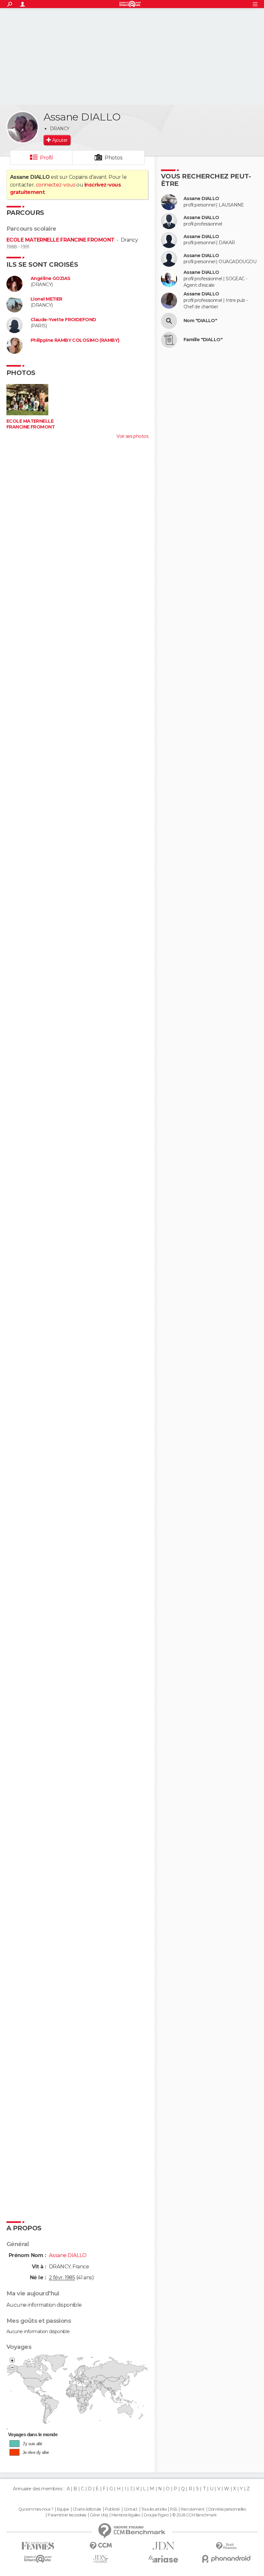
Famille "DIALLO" (203, 340)
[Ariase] (163, 2559)
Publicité (113, 2509)
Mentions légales (126, 2515)
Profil (46, 158)
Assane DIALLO (201, 199)
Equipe (63, 2509)
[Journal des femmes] (38, 2546)
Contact (131, 2509)
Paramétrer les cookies (67, 2515)
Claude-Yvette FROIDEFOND (63, 320)
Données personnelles (227, 2509)
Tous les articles (154, 2509)
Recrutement (193, 2509)
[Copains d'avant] (38, 2559)
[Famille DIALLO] (169, 340)
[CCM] (101, 2546)
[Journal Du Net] (163, 2546)
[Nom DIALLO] (169, 321)
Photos (113, 158)
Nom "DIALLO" (200, 321)
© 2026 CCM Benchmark (194, 2515)
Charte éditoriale (87, 2509)
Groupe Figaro (156, 2515)
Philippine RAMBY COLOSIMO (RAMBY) (75, 340)
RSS (173, 2509)
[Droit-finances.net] (226, 2546)
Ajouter (60, 140)
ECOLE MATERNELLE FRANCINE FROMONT (61, 240)
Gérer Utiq (99, 2515)
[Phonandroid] (226, 2559)
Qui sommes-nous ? (36, 2509)
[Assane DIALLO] (23, 127)
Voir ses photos (132, 436)
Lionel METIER (47, 299)
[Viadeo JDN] (101, 2559)
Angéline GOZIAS (51, 279)
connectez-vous (56, 185)
